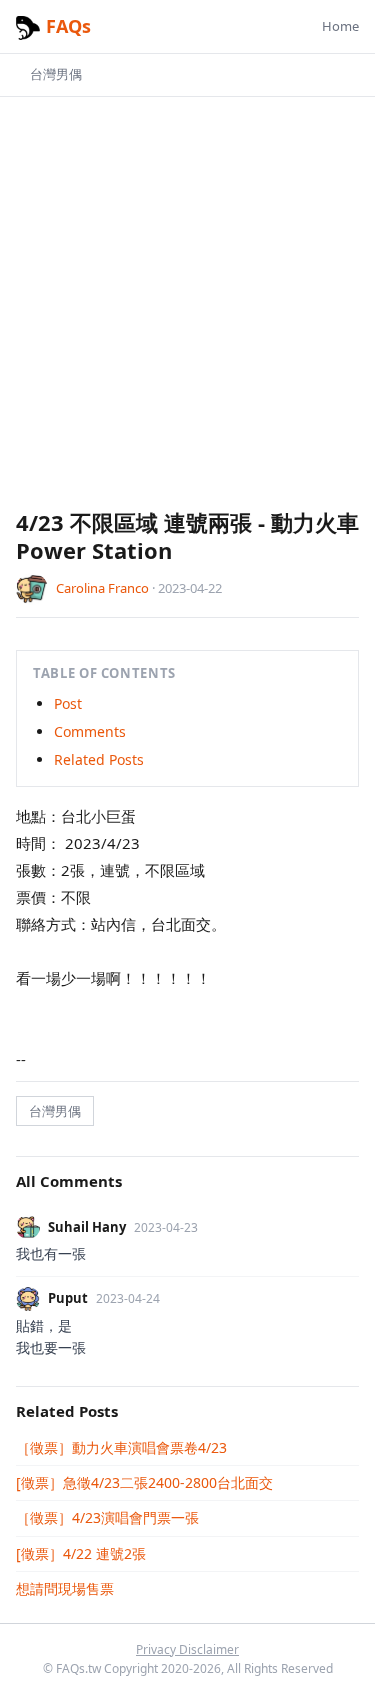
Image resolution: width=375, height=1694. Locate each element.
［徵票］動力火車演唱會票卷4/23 (121, 1447)
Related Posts (99, 759)
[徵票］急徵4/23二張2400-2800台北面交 (144, 1482)
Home (340, 26)
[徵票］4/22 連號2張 (81, 1553)
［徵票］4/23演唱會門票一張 (107, 1517)
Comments (90, 731)
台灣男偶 (56, 74)
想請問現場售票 (65, 1588)
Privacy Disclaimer (187, 1649)
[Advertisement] (187, 310)
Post (68, 703)
